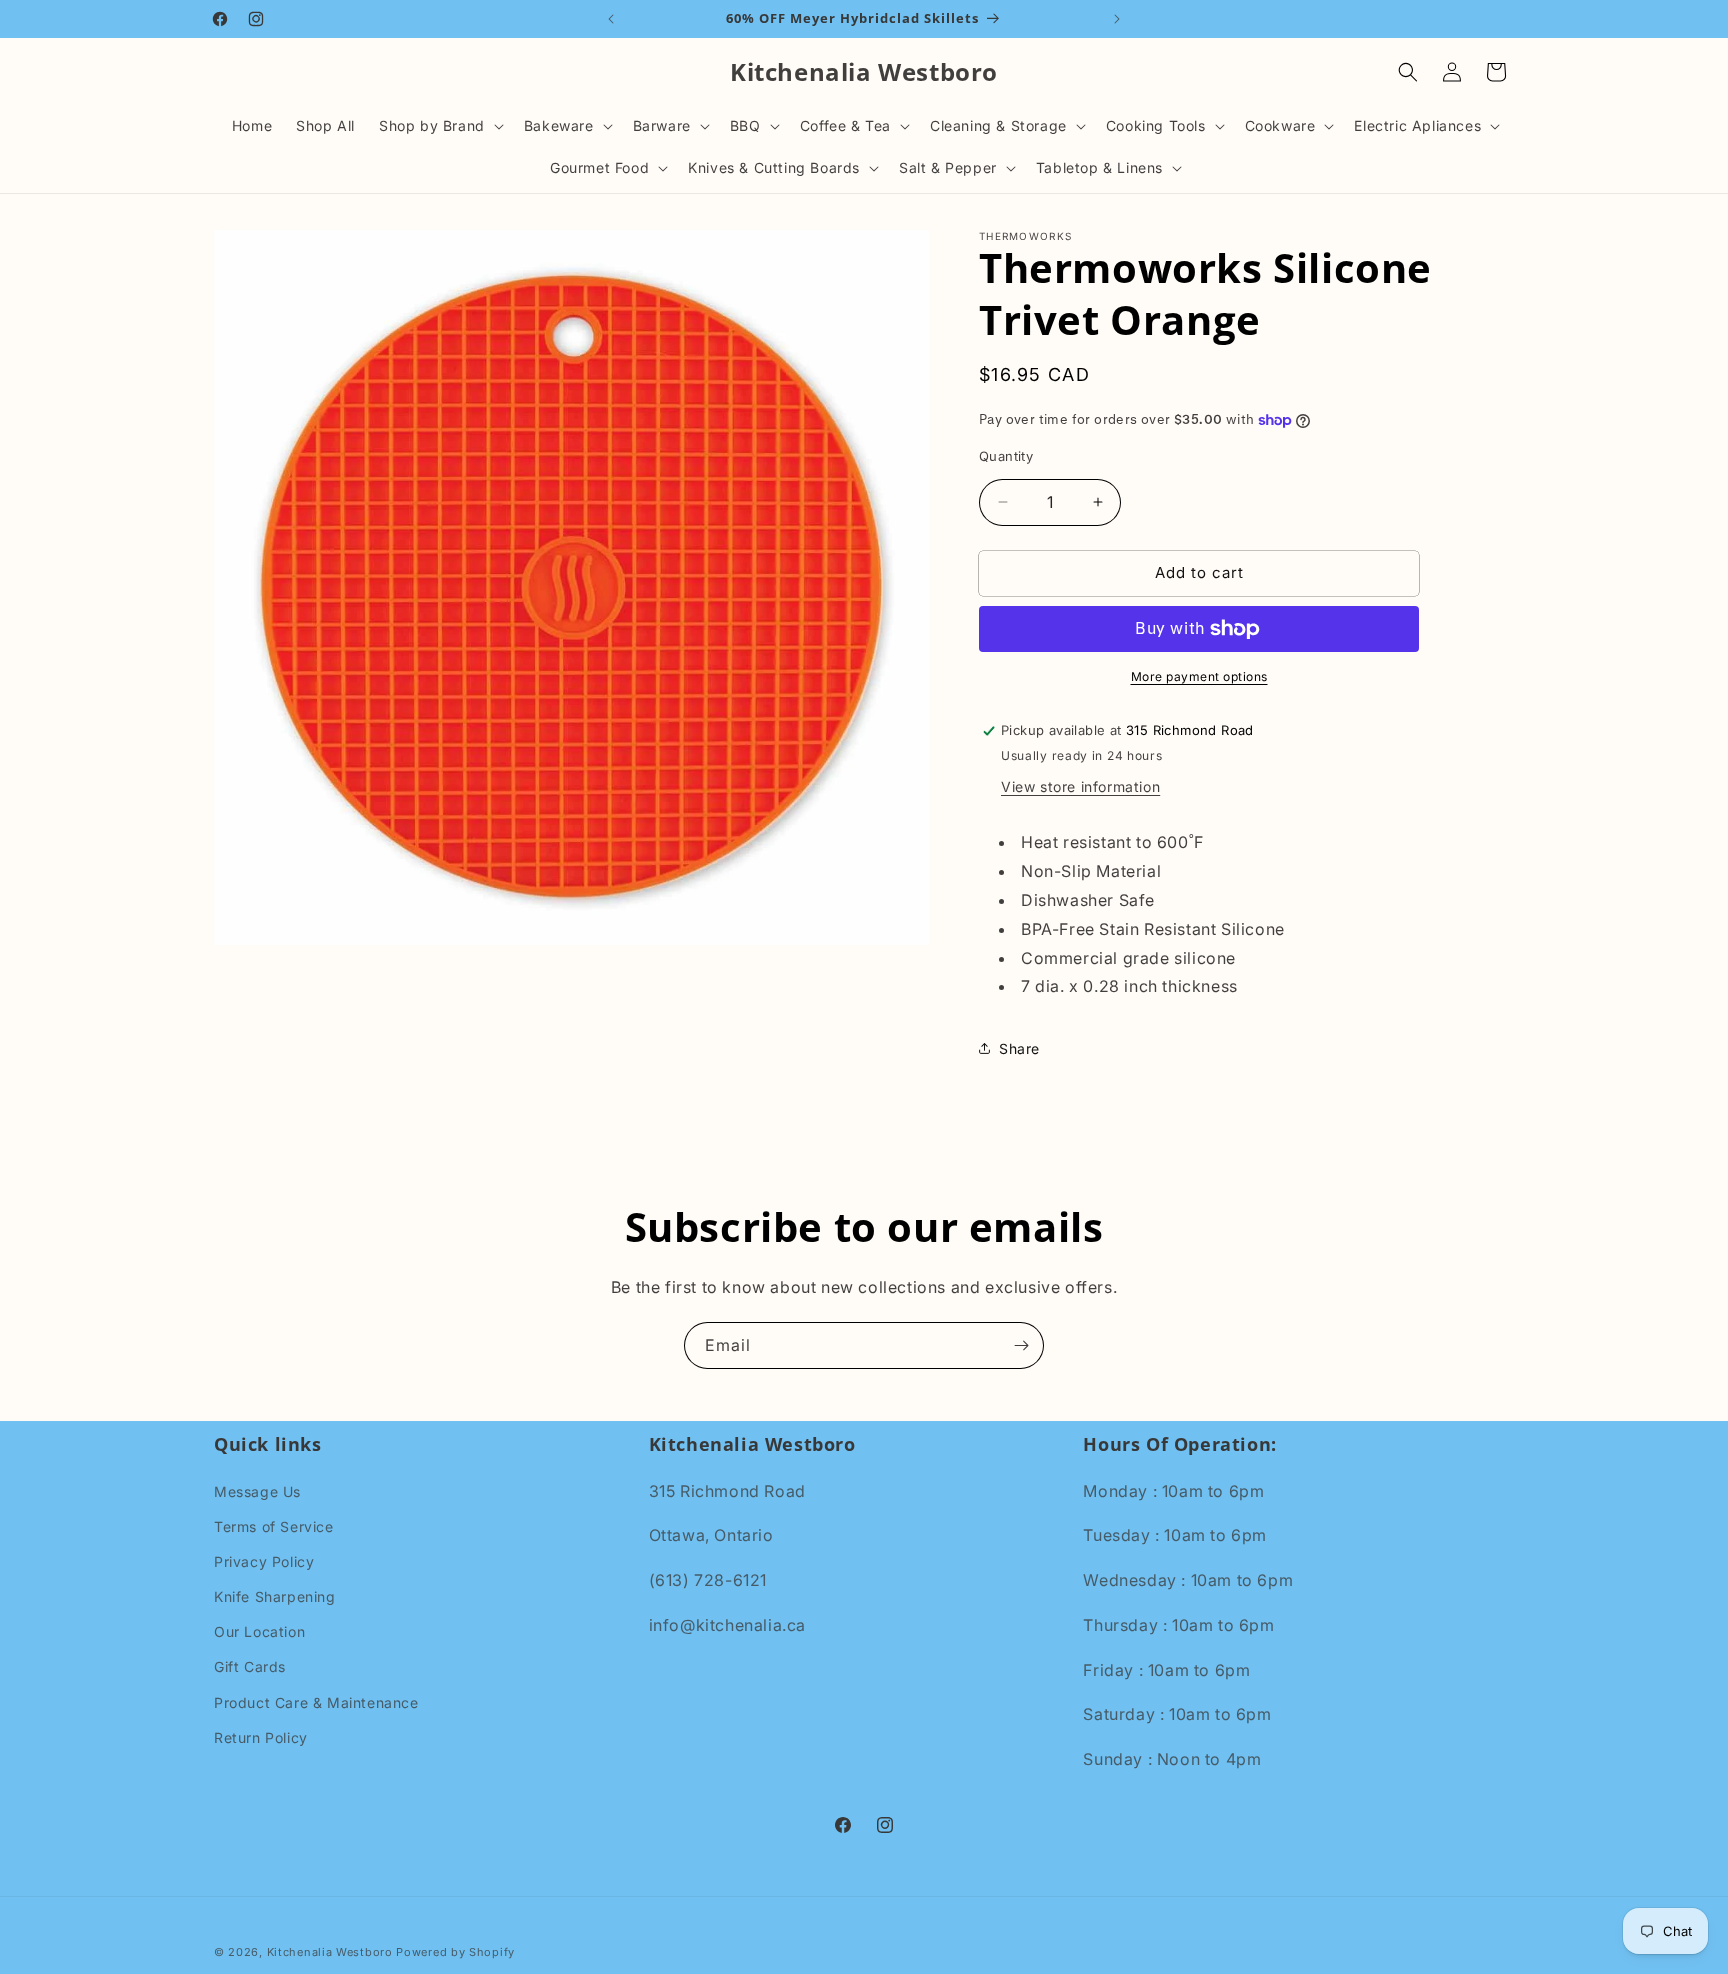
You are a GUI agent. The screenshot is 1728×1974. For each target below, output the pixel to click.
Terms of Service (274, 1526)
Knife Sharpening (275, 1596)
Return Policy (261, 1737)
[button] (439, 126)
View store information (1080, 786)
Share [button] (1019, 1048)
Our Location (259, 1631)
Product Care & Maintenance (316, 1702)
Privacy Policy (264, 1561)
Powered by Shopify (455, 1952)
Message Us (257, 1490)
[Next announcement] (1117, 19)
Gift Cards (250, 1666)
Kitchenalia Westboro (330, 1952)
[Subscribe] (1021, 1345)
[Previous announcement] (611, 19)
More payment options (1199, 676)
